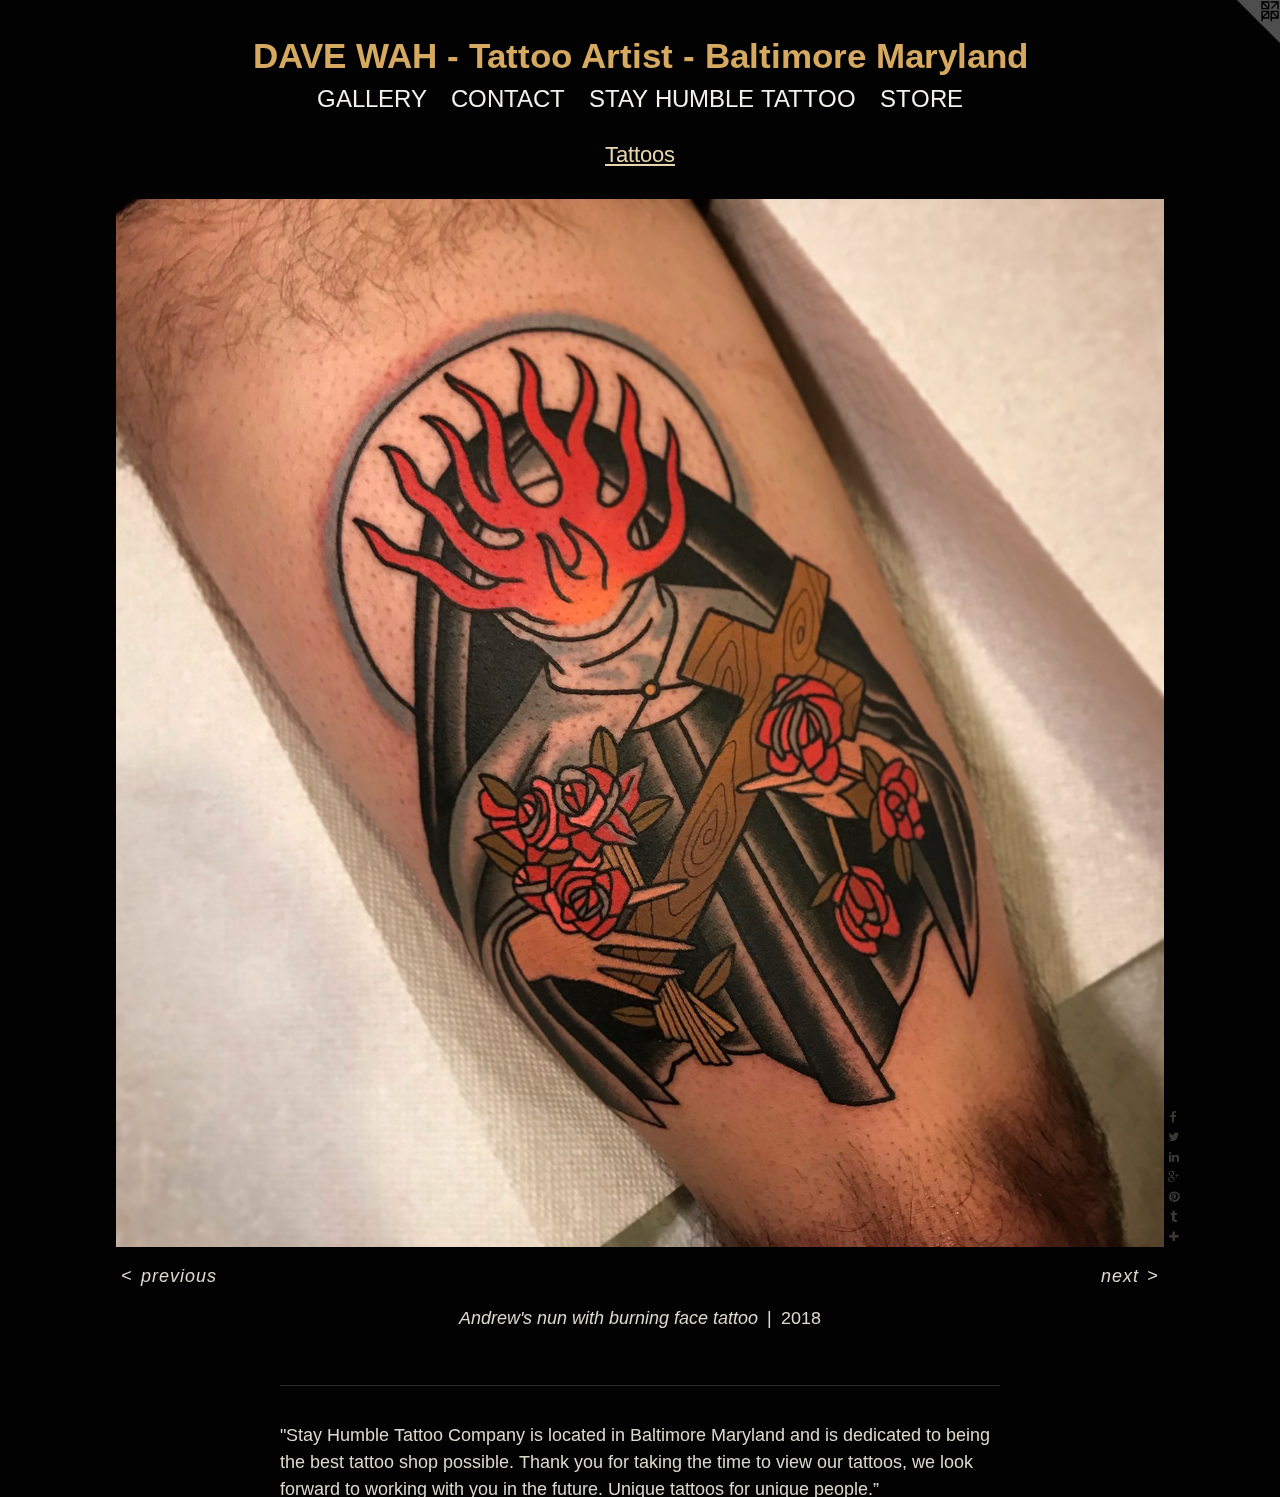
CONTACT (508, 98)
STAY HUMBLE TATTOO (722, 98)
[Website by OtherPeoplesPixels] (1240, 40)
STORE (921, 98)
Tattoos (640, 154)
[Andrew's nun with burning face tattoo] (640, 723)
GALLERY (372, 98)
